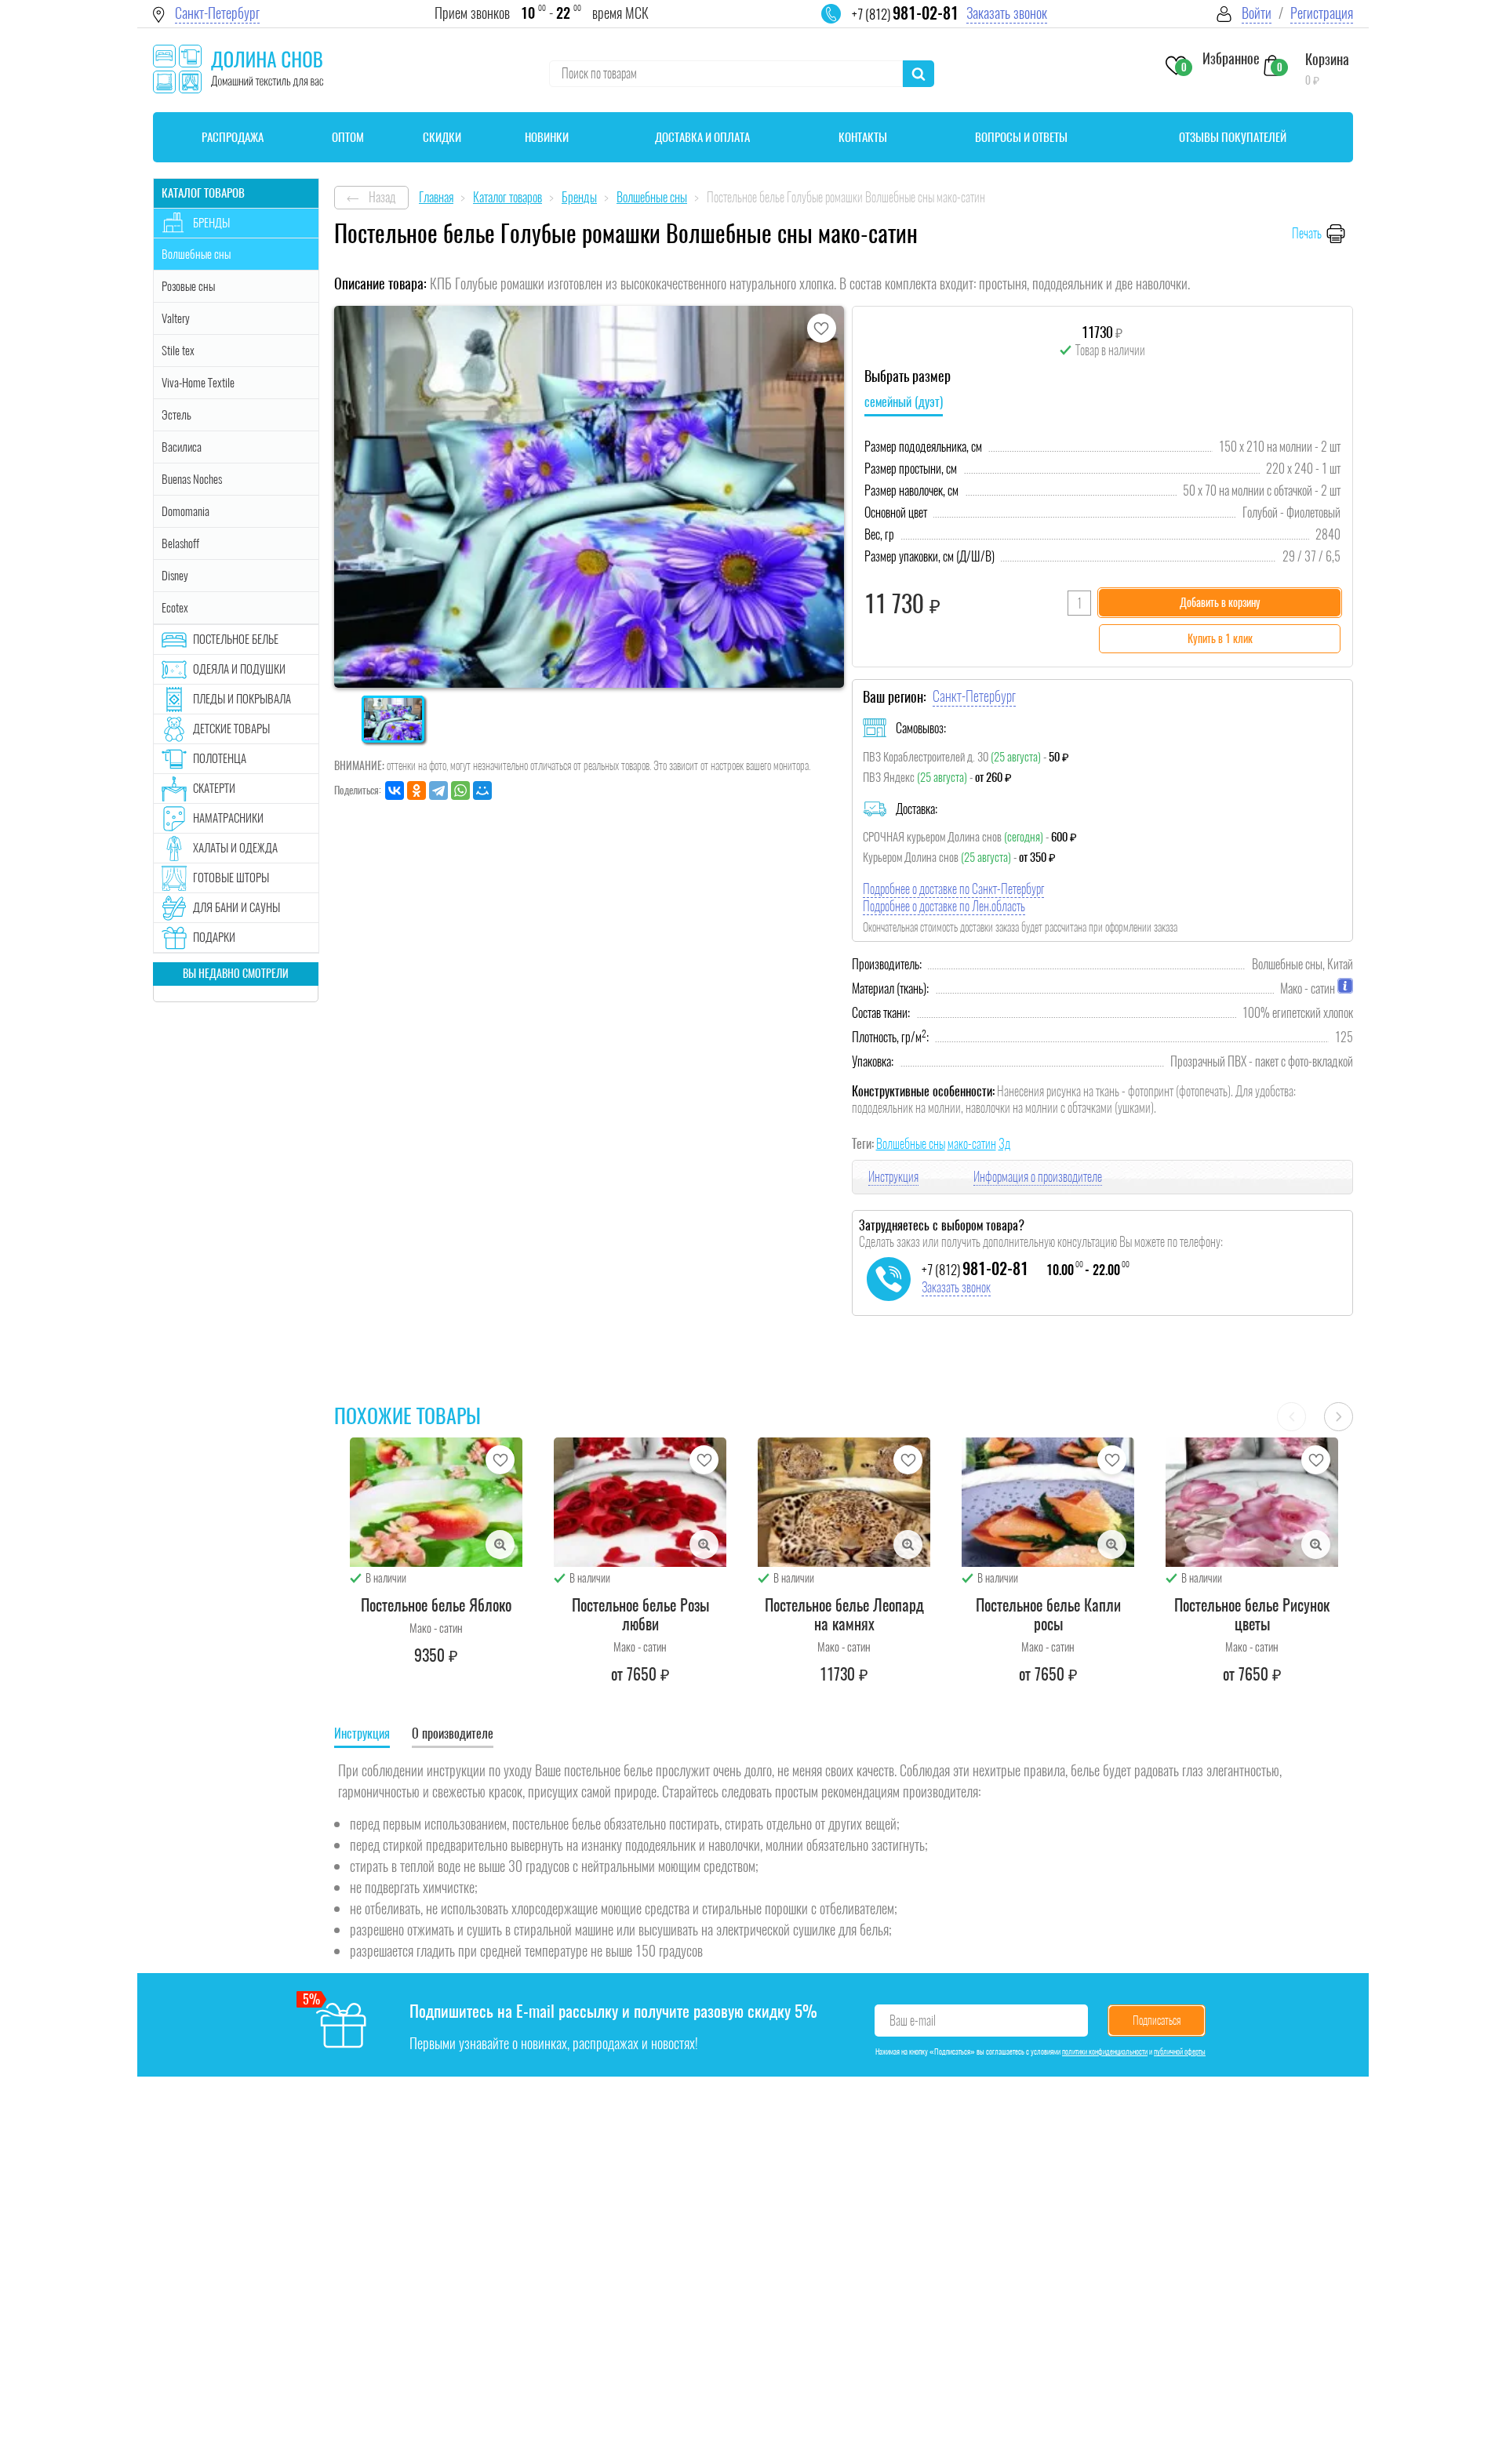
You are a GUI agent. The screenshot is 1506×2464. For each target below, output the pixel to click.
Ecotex (175, 608)
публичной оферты (1180, 2052)
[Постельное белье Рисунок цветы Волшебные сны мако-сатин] (1252, 1502)
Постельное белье (236, 639)
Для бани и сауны (236, 907)
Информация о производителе (1038, 1177)
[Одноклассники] (417, 790)
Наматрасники (228, 818)
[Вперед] (1339, 1417)
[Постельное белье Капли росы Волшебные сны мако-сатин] (1048, 1502)
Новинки (547, 137)
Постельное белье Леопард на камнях (844, 1614)
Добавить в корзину (1220, 603)
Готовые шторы (231, 878)
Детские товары (231, 729)
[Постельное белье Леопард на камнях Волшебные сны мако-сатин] (844, 1502)
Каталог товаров (203, 193)
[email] (841, 24)
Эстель (176, 415)
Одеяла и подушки (239, 669)
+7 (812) (905, 14)
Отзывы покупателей (1233, 137)
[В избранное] (822, 328)
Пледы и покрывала (242, 699)
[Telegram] (438, 790)
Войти (1257, 13)
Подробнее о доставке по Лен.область (944, 906)
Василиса (182, 447)
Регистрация (1322, 13)
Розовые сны (188, 286)
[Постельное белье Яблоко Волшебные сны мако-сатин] (436, 1502)
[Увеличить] (500, 1545)
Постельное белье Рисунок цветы (1252, 1614)
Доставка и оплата (702, 137)
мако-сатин (972, 1144)
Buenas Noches (192, 479)
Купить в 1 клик (1220, 639)
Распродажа (233, 137)
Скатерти (214, 788)
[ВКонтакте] (395, 790)
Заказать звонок (1007, 13)
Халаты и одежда (235, 848)
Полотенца (220, 758)
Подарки (214, 937)
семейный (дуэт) (904, 402)
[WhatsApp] (460, 790)
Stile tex (178, 351)
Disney (175, 576)
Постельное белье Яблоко (436, 1605)
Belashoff (180, 543)
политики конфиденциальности (1105, 2052)
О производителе (453, 1734)
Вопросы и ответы (1021, 137)
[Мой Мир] (482, 790)
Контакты (863, 137)
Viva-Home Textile (198, 383)
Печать (1307, 233)
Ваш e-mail (913, 2021)
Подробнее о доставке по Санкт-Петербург (953, 889)
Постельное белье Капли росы (1048, 1614)
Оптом (348, 137)
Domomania (186, 511)
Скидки (442, 137)
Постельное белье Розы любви (640, 1614)
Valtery (176, 318)
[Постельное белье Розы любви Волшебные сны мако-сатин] (640, 1502)
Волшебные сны (911, 1144)
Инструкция (893, 1177)
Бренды (211, 223)
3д (1004, 1144)
